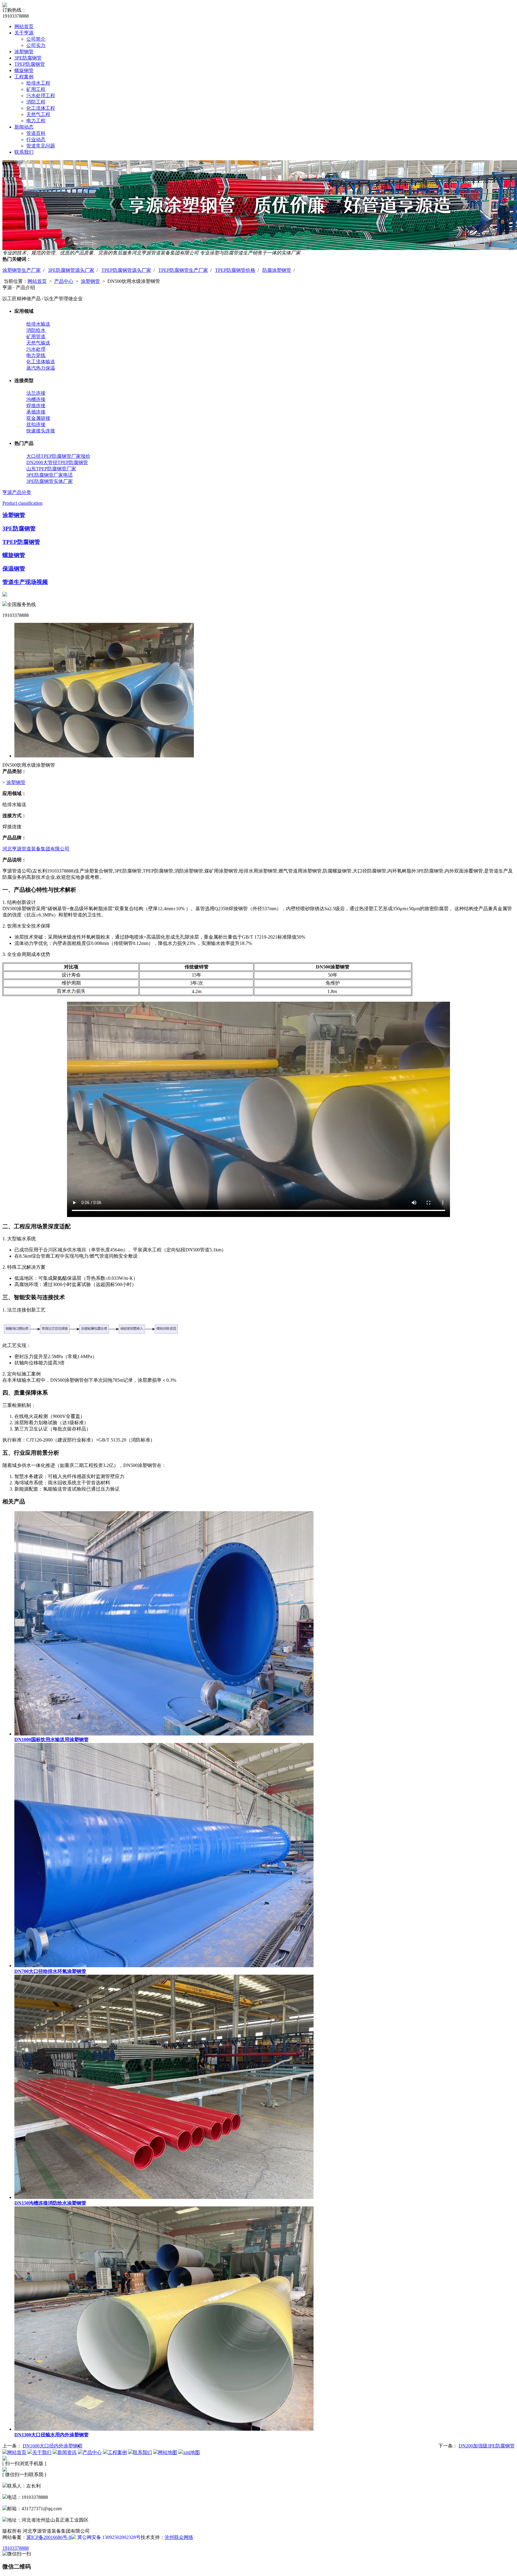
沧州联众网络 (179, 2537)
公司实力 (36, 45)
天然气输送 (38, 343)
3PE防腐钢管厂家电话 (50, 475)
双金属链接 (38, 418)
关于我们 (42, 2452)
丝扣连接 (36, 424)
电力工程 (36, 121)
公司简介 (36, 39)
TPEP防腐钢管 (30, 64)
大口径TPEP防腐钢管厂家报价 (58, 456)
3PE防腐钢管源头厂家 (71, 270)
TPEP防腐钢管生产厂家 (183, 270)
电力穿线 (36, 355)
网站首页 (24, 26)
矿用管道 (36, 337)
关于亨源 (24, 33)
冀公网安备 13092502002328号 (108, 2537)
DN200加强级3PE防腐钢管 (487, 2446)
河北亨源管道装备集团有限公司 (36, 849)
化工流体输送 (41, 362)
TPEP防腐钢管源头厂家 (126, 270)
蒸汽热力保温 (41, 368)
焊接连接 (36, 406)
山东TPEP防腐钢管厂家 (51, 469)
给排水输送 (38, 324)
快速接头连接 (41, 431)
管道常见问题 (41, 146)
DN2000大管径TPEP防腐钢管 (57, 462)
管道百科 (36, 133)
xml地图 (191, 2452)
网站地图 (168, 2452)
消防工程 (36, 102)
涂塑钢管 (24, 52)
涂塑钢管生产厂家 (22, 270)
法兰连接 (36, 393)
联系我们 (24, 152)
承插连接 (36, 412)
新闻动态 (24, 127)
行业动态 (36, 139)
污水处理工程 (41, 96)
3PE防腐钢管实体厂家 (50, 481)
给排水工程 (38, 83)
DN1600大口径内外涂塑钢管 (53, 2446)
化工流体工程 (41, 108)
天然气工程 (38, 114)
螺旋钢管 (24, 70)
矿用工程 (36, 89)
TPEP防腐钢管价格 (235, 270)
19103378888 (16, 2548)
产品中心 (64, 281)
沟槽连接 (36, 399)
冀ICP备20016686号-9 (49, 2537)
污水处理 (36, 349)
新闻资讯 (67, 2452)
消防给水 (36, 330)
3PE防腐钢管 (28, 58)
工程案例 (24, 77)
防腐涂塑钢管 (277, 270)
